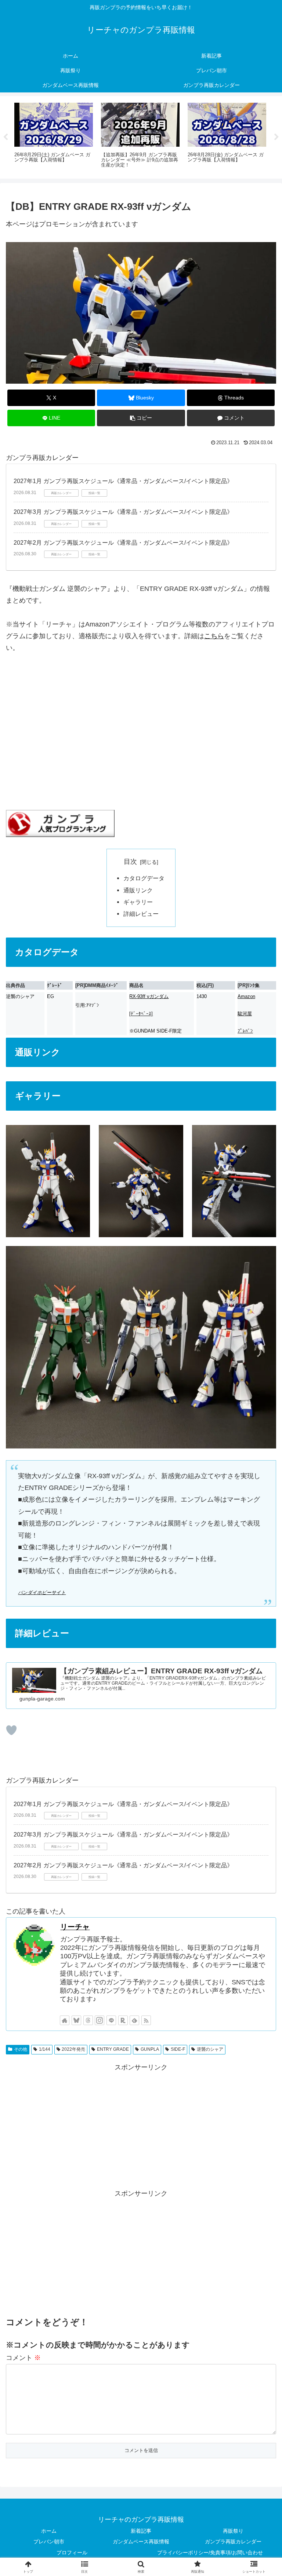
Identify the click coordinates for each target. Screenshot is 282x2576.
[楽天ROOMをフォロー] (123, 2020)
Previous (6, 137)
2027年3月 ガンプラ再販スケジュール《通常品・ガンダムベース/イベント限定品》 (123, 512)
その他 (21, 2049)
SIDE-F (178, 2049)
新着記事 (141, 2531)
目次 (130, 862)
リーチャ (75, 1927)
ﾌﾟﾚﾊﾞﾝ (245, 1031)
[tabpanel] (54, 136)
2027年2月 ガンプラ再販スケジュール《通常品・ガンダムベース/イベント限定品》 (123, 543)
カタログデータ (144, 878)
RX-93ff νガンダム (149, 996)
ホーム (49, 2531)
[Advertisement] (141, 2124)
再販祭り (233, 2531)
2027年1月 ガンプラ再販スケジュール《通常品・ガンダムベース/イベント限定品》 (123, 481)
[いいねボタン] (11, 1730)
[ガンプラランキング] (60, 823)
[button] (141, 418)
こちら (214, 636)
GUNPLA (150, 2049)
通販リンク (138, 890)
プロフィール (72, 2553)
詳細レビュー (141, 914)
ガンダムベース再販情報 (141, 2542)
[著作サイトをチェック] (65, 2020)
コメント (23, 2358)
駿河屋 (245, 1014)
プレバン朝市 (49, 2542)
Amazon (246, 996)
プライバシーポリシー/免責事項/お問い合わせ (210, 2553)
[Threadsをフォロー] (88, 2020)
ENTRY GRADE (113, 2049)
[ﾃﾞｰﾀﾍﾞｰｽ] (141, 1014)
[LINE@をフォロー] (111, 2020)
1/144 (45, 2049)
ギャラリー (138, 902)
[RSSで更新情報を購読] (146, 2020)
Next (276, 137)
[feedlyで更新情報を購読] (134, 2020)
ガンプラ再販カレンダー (233, 2542)
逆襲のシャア (210, 2049)
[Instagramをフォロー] (100, 2020)
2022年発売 (73, 2049)
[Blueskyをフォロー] (76, 2020)
